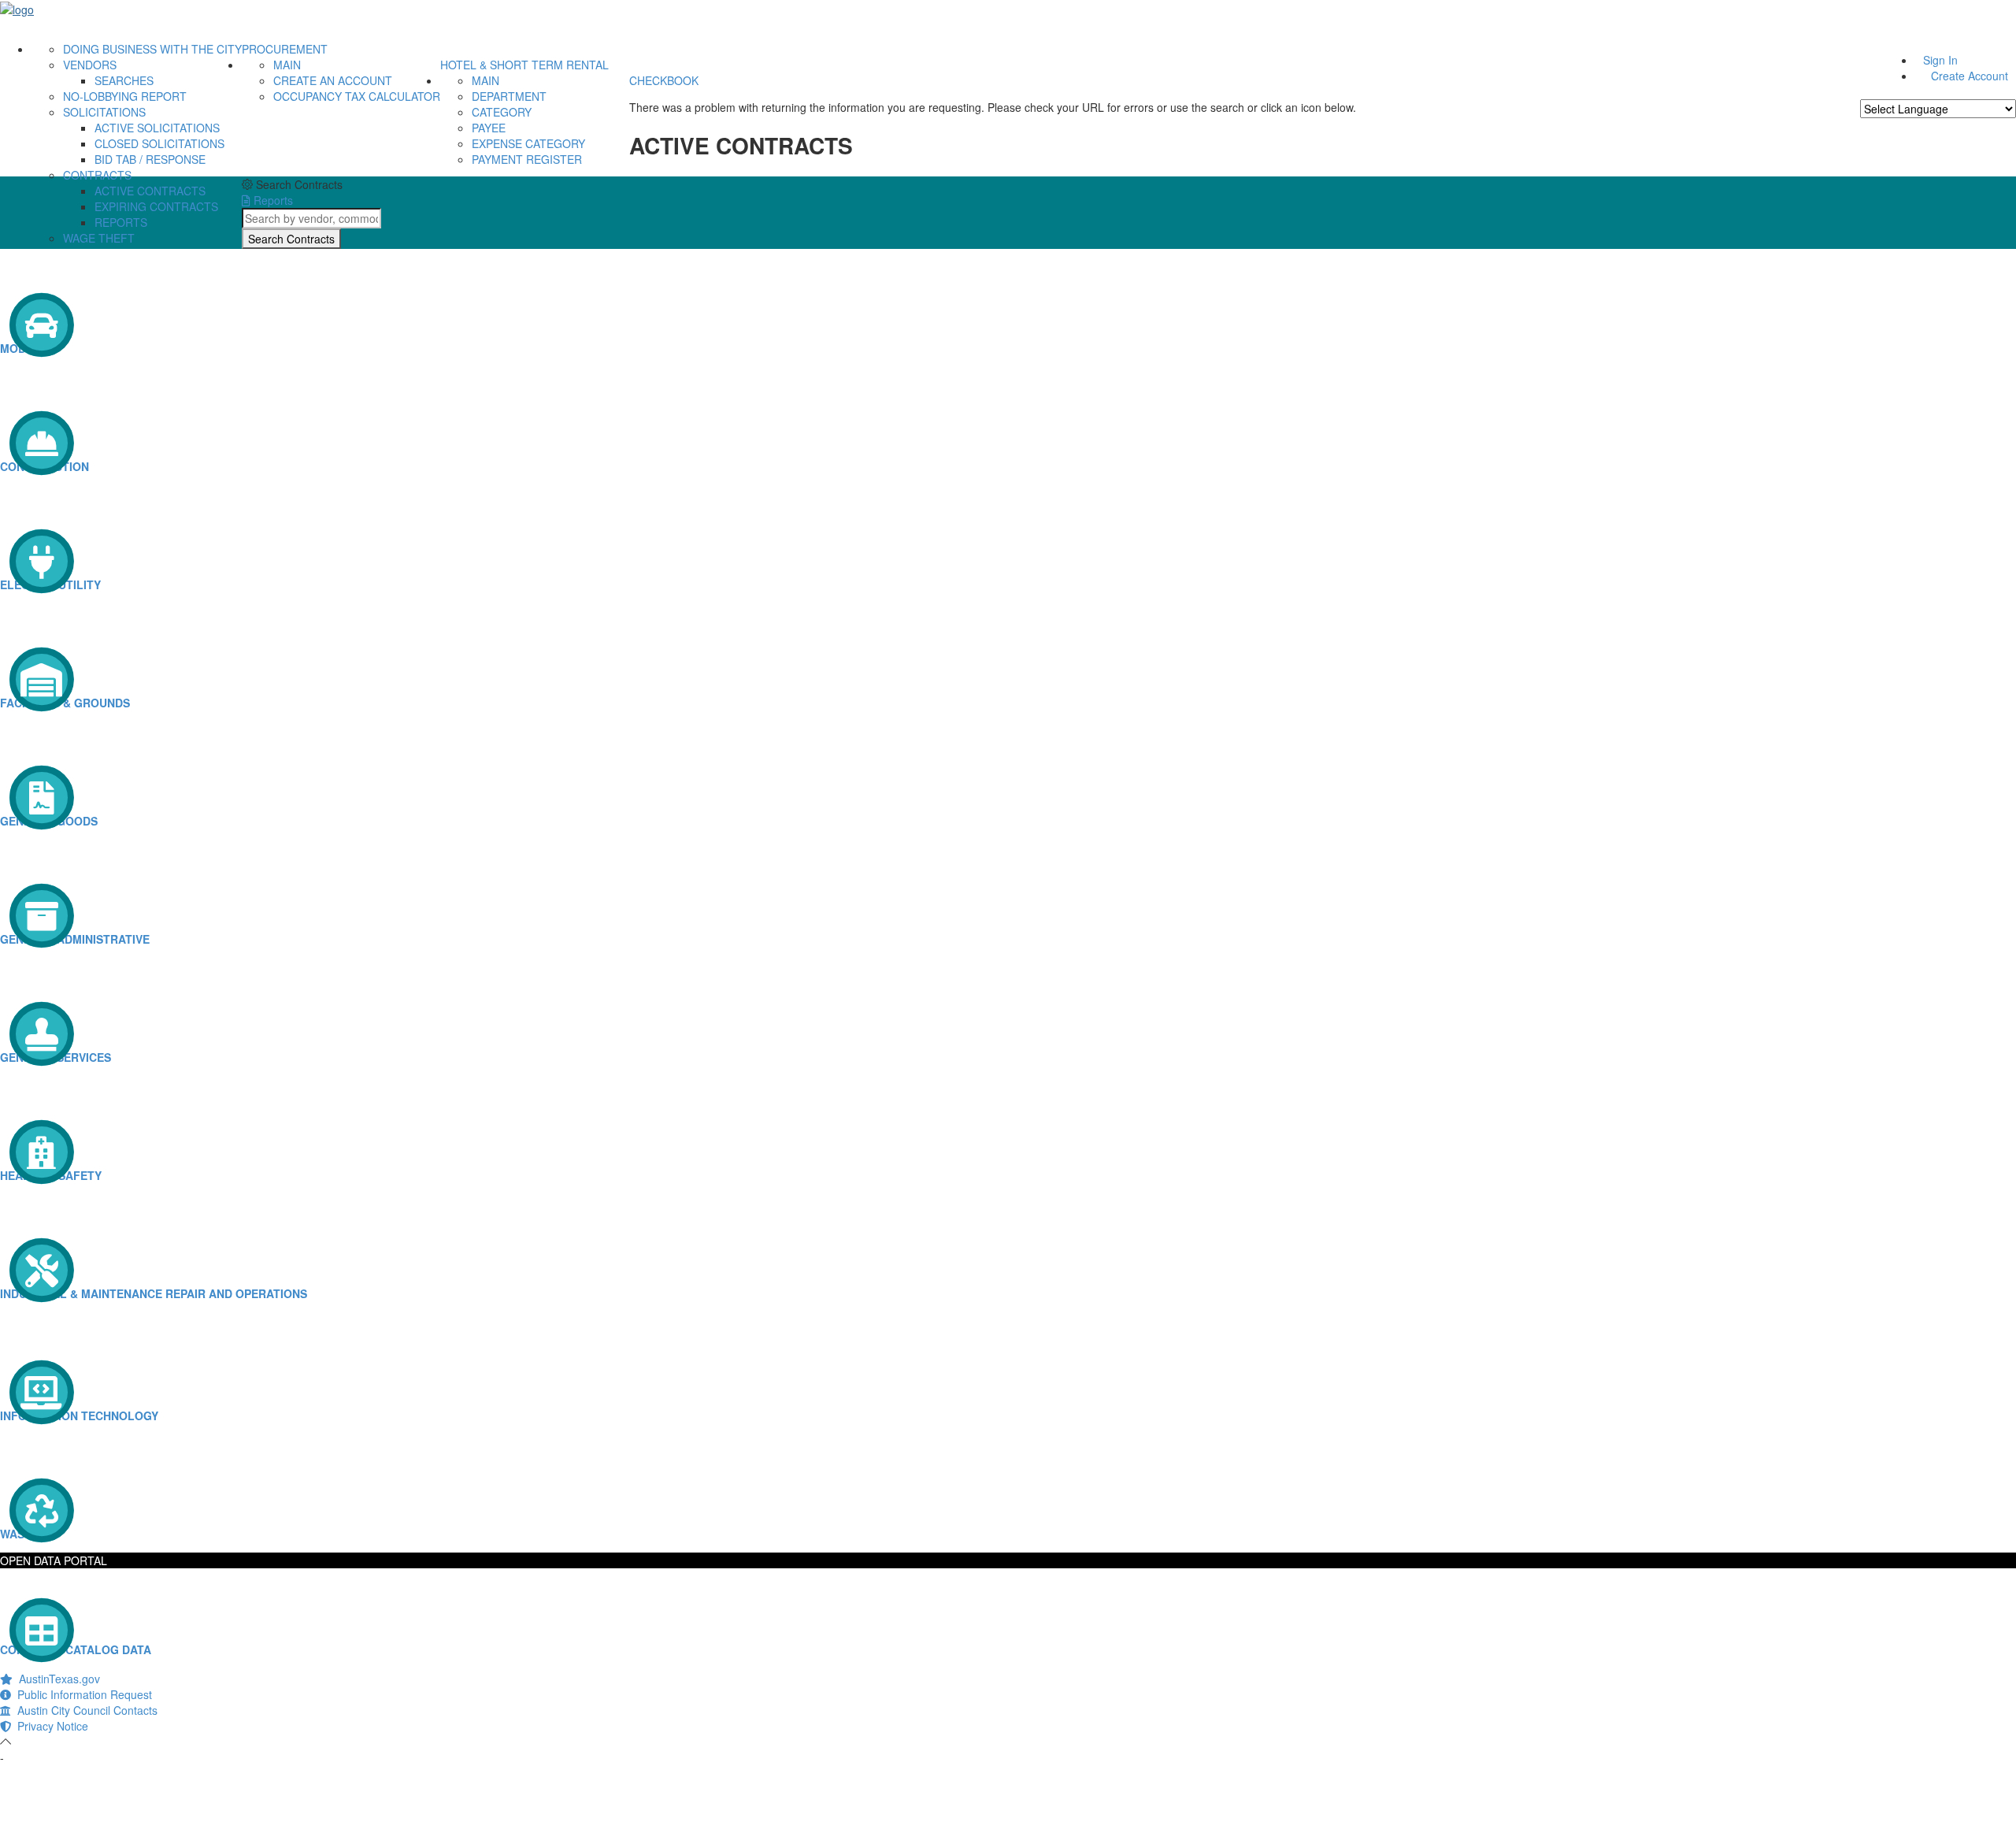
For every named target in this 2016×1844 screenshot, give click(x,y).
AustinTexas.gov (56, 1679)
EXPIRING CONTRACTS (156, 206)
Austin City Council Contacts (84, 1710)
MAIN (287, 65)
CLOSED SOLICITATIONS (159, 143)
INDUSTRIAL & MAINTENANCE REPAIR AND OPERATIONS (154, 1293)
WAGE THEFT (99, 238)
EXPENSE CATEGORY (528, 143)
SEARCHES (124, 80)
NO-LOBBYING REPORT (125, 96)
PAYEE (489, 128)
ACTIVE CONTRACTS (150, 191)
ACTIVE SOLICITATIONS (157, 128)
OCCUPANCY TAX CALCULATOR (357, 96)
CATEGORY (502, 112)
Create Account (1970, 76)
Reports (272, 200)
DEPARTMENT (509, 96)
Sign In (1940, 60)
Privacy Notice (50, 1726)
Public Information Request (82, 1694)
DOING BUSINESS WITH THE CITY (152, 49)
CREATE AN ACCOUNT (333, 80)
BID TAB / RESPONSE (150, 159)
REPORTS (121, 222)
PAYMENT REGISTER (527, 159)
